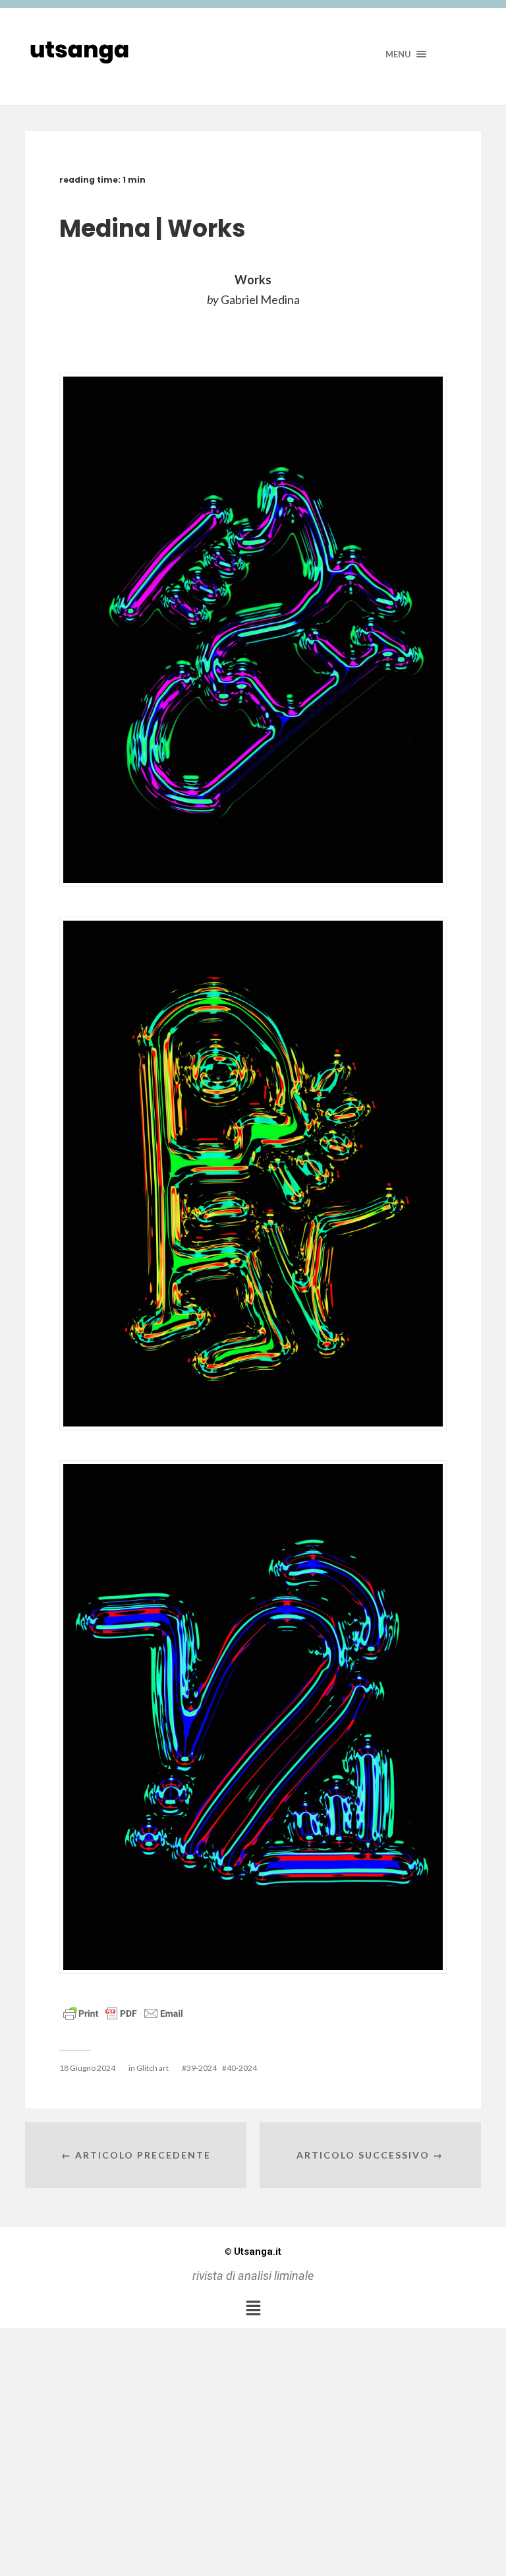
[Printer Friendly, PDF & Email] (123, 2012)
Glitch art (153, 2068)
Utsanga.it (253, 2252)
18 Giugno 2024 (87, 2068)
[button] (253, 2308)
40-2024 (242, 2068)
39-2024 (202, 2068)
